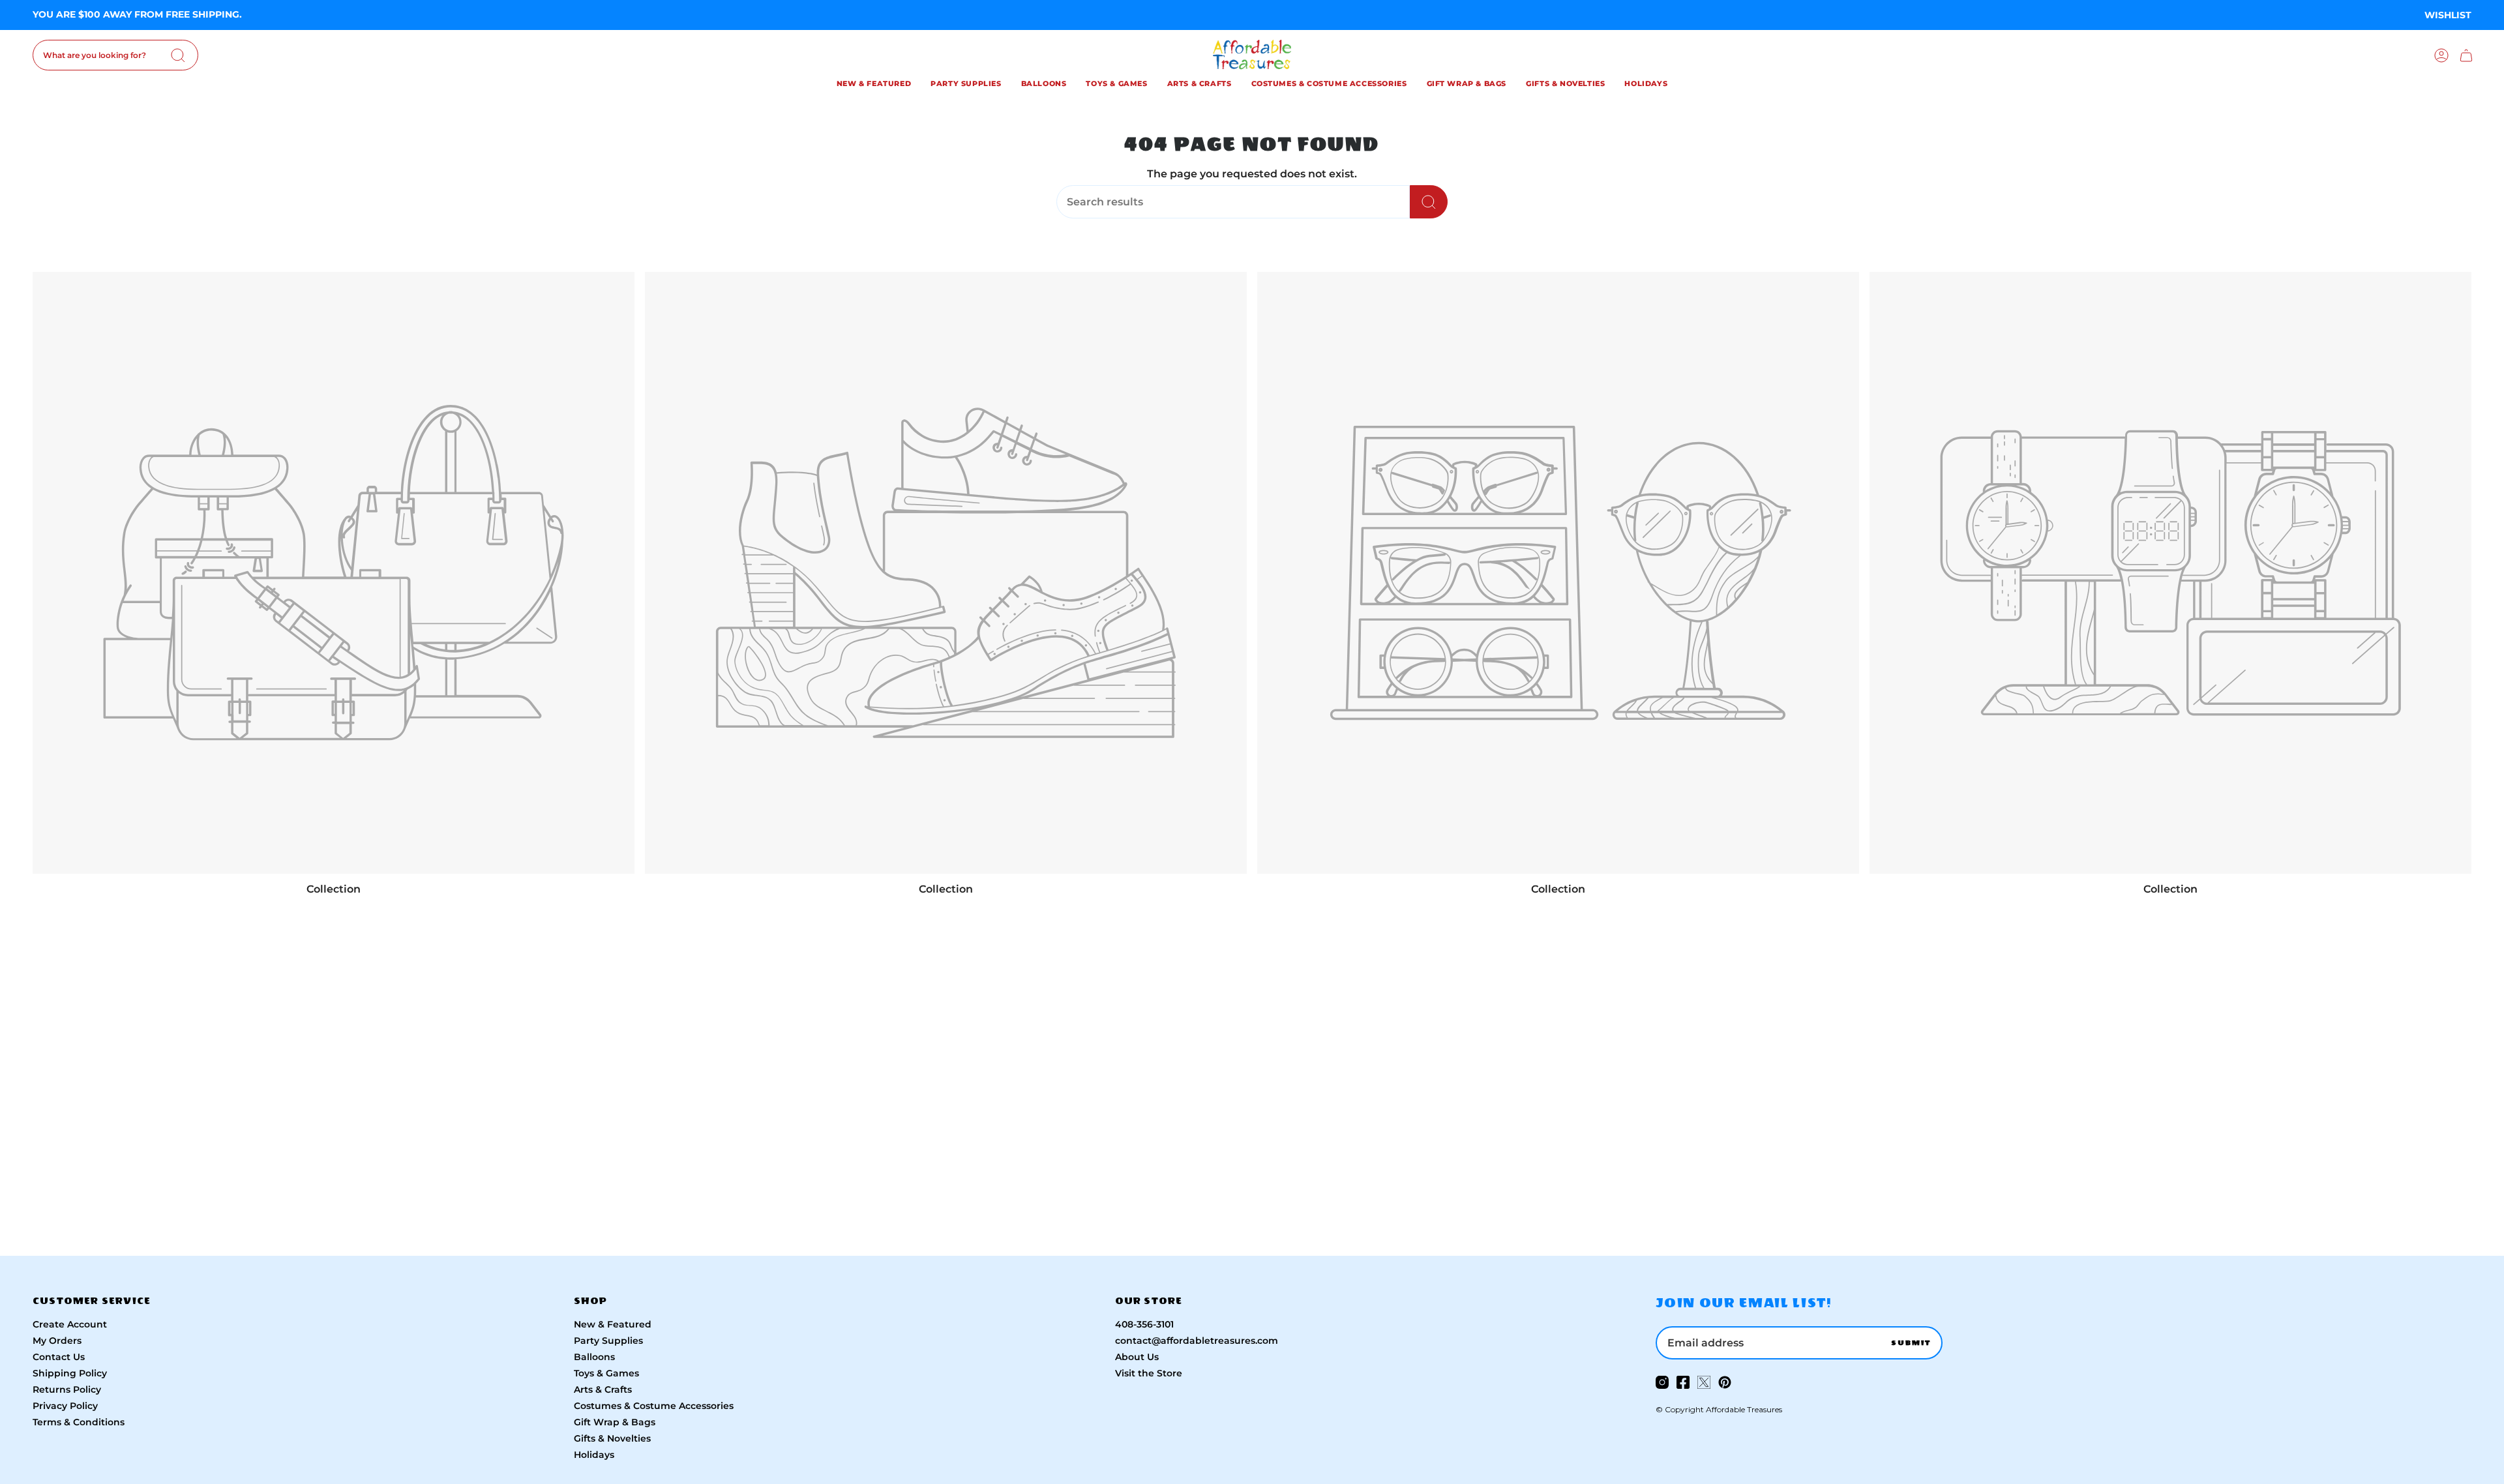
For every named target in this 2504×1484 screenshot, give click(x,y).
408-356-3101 (1144, 1324)
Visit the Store (1149, 1373)
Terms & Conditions (79, 1422)
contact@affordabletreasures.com (1197, 1341)
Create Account (70, 1324)
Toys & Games (606, 1373)
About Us (1137, 1357)
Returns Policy (67, 1389)
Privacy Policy (65, 1406)
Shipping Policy (70, 1373)
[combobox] (115, 55)
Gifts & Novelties (612, 1438)
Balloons (594, 1357)
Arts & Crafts (603, 1389)
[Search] (178, 55)
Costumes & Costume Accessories (654, 1406)
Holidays (594, 1455)
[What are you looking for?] (1429, 202)
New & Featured (613, 1324)
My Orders (57, 1341)
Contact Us (59, 1357)
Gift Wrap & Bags (615, 1422)
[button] (874, 85)
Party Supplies (608, 1341)
